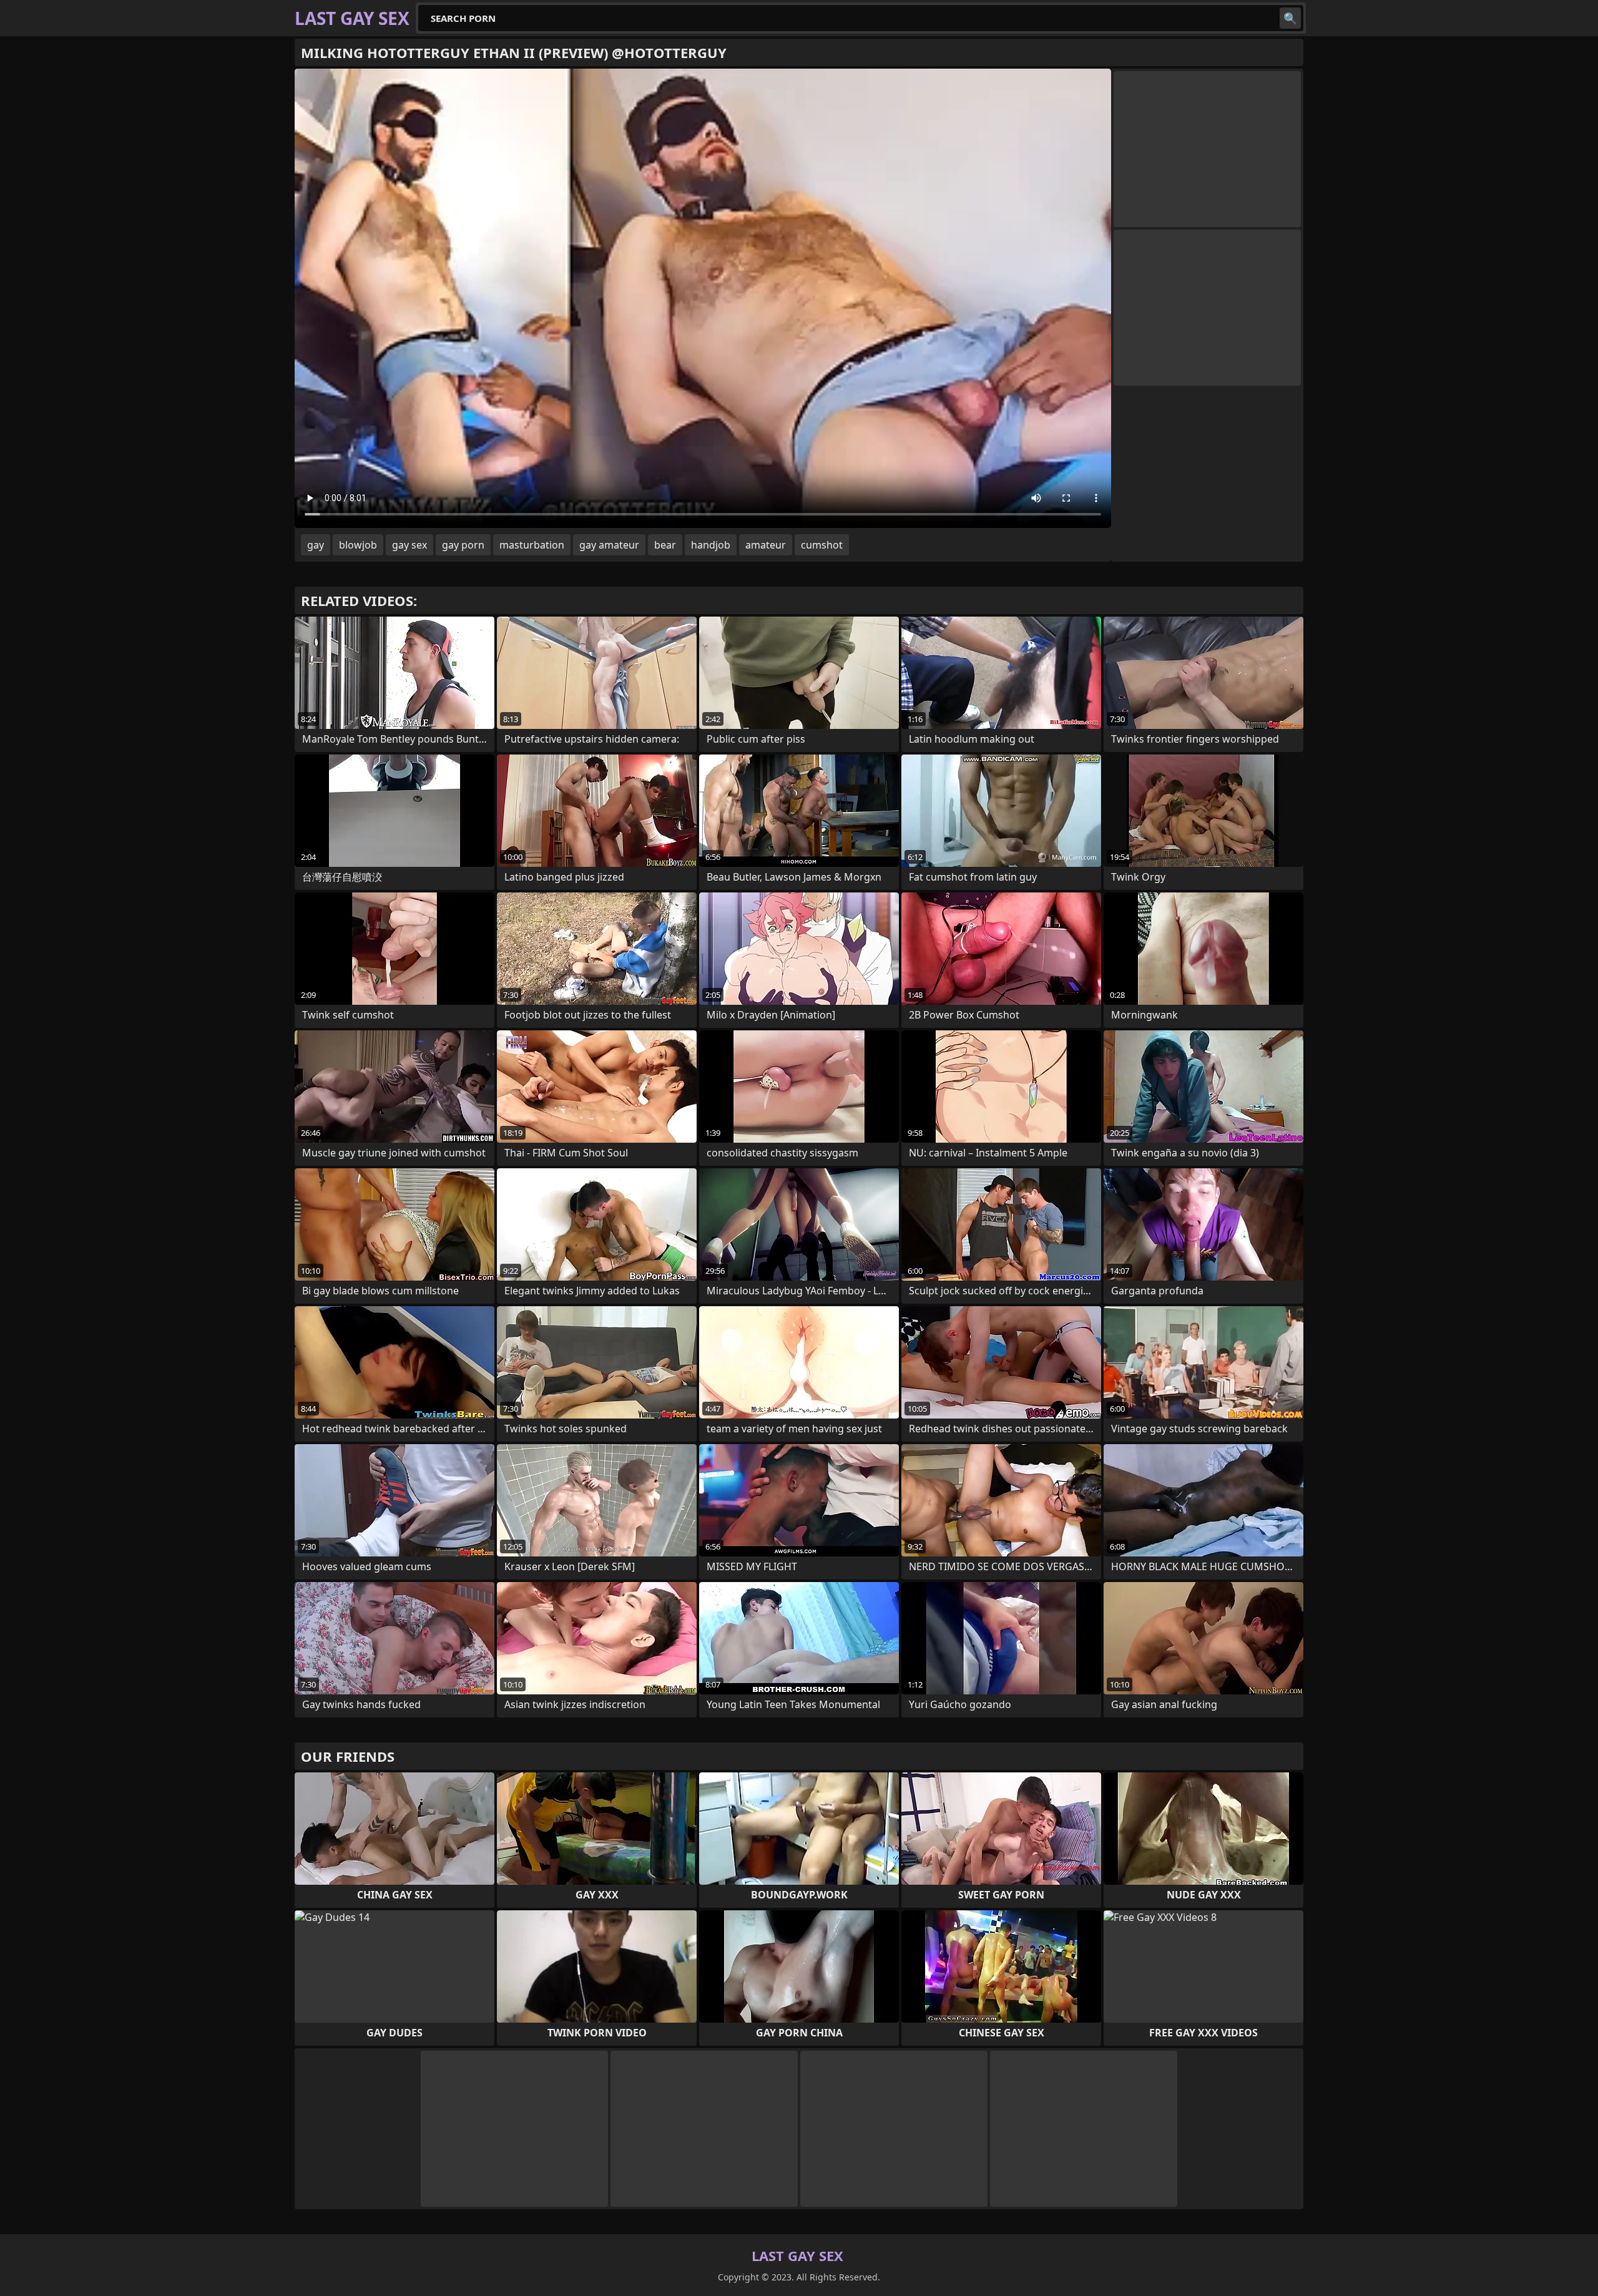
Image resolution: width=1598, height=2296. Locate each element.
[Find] (1290, 18)
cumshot (822, 545)
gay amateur (609, 545)
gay (316, 545)
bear (665, 545)
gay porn (463, 545)
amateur (766, 545)
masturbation (532, 545)
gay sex (409, 545)
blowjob (358, 545)
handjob (711, 545)
